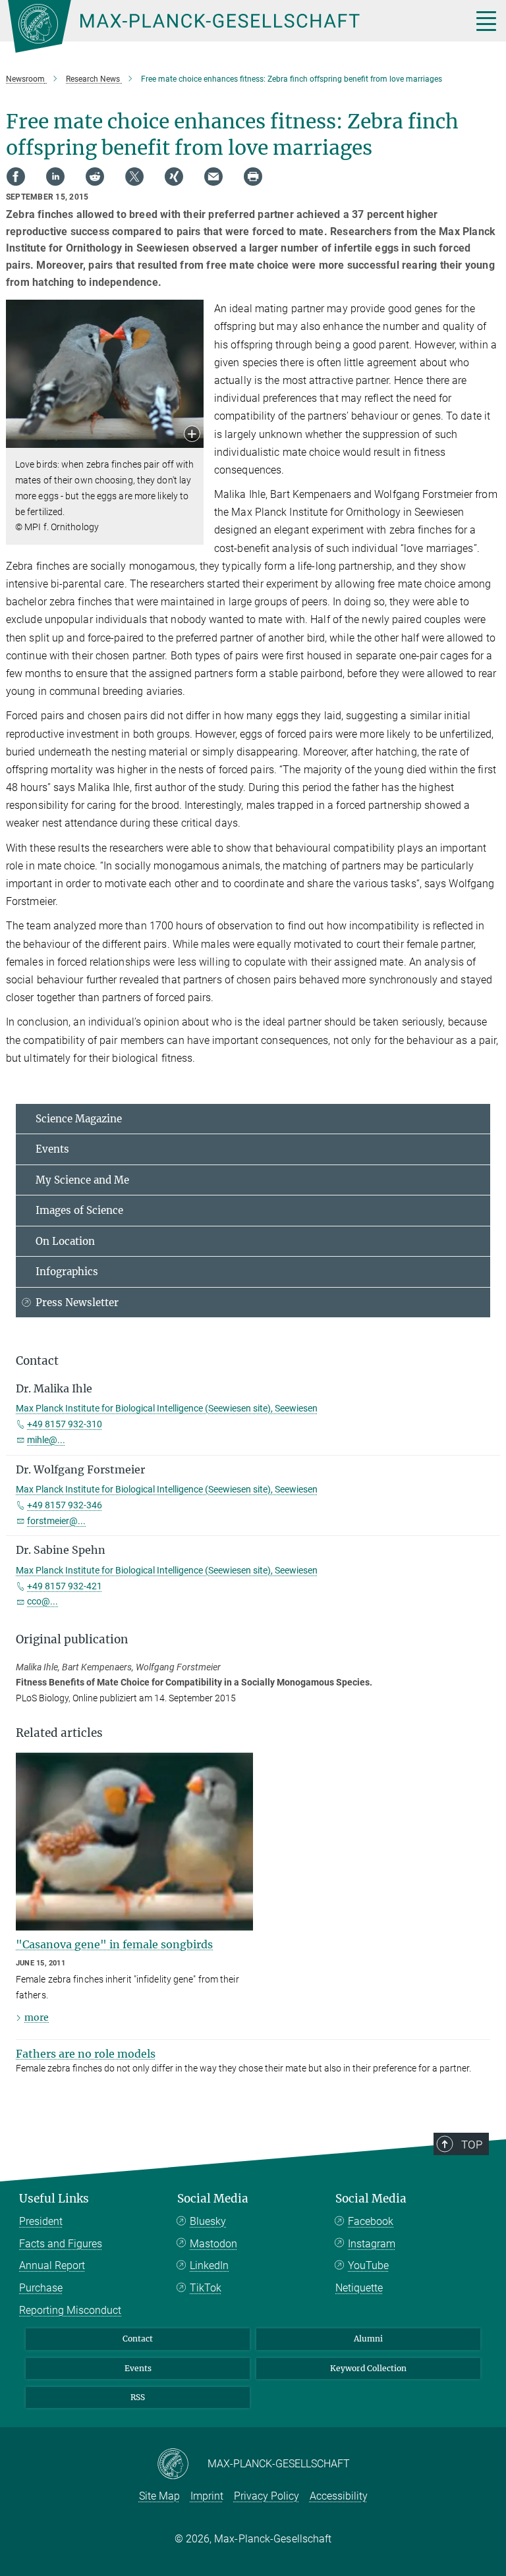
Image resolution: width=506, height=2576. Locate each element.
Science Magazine (79, 1119)
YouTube (368, 2265)
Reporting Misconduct (70, 2310)
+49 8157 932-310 (65, 1424)
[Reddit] (95, 177)
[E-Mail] (213, 177)
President (41, 2221)
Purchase (41, 2288)
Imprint (207, 2496)
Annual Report (52, 2265)
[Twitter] (134, 177)
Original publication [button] (72, 1639)
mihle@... (46, 1440)
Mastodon (213, 2244)
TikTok (206, 2288)
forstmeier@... (56, 1521)
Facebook (371, 2221)
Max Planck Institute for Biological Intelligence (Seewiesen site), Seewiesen (167, 1408)
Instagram (372, 2244)
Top (472, 2145)
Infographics (67, 1272)
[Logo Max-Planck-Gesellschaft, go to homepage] (223, 26)
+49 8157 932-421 (65, 1586)
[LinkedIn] (55, 177)
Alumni (368, 2339)
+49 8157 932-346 (65, 1505)
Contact (138, 2339)
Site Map (159, 2496)
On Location (65, 1241)
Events (52, 1149)
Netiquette (359, 2288)
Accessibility (339, 2496)
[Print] (253, 177)
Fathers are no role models (86, 2054)
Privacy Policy (267, 2496)
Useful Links (54, 2199)
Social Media (213, 2199)
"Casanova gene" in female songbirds (114, 1944)
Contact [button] (37, 1361)
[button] (192, 435)
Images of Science (79, 1210)
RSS (138, 2397)
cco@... (42, 1601)
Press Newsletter (77, 1302)
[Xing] (174, 177)
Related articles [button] (59, 1733)
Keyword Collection (368, 2368)
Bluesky (208, 2221)
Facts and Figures (61, 2244)
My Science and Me (82, 1180)
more (37, 2017)
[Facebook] (16, 177)
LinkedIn (209, 2265)
